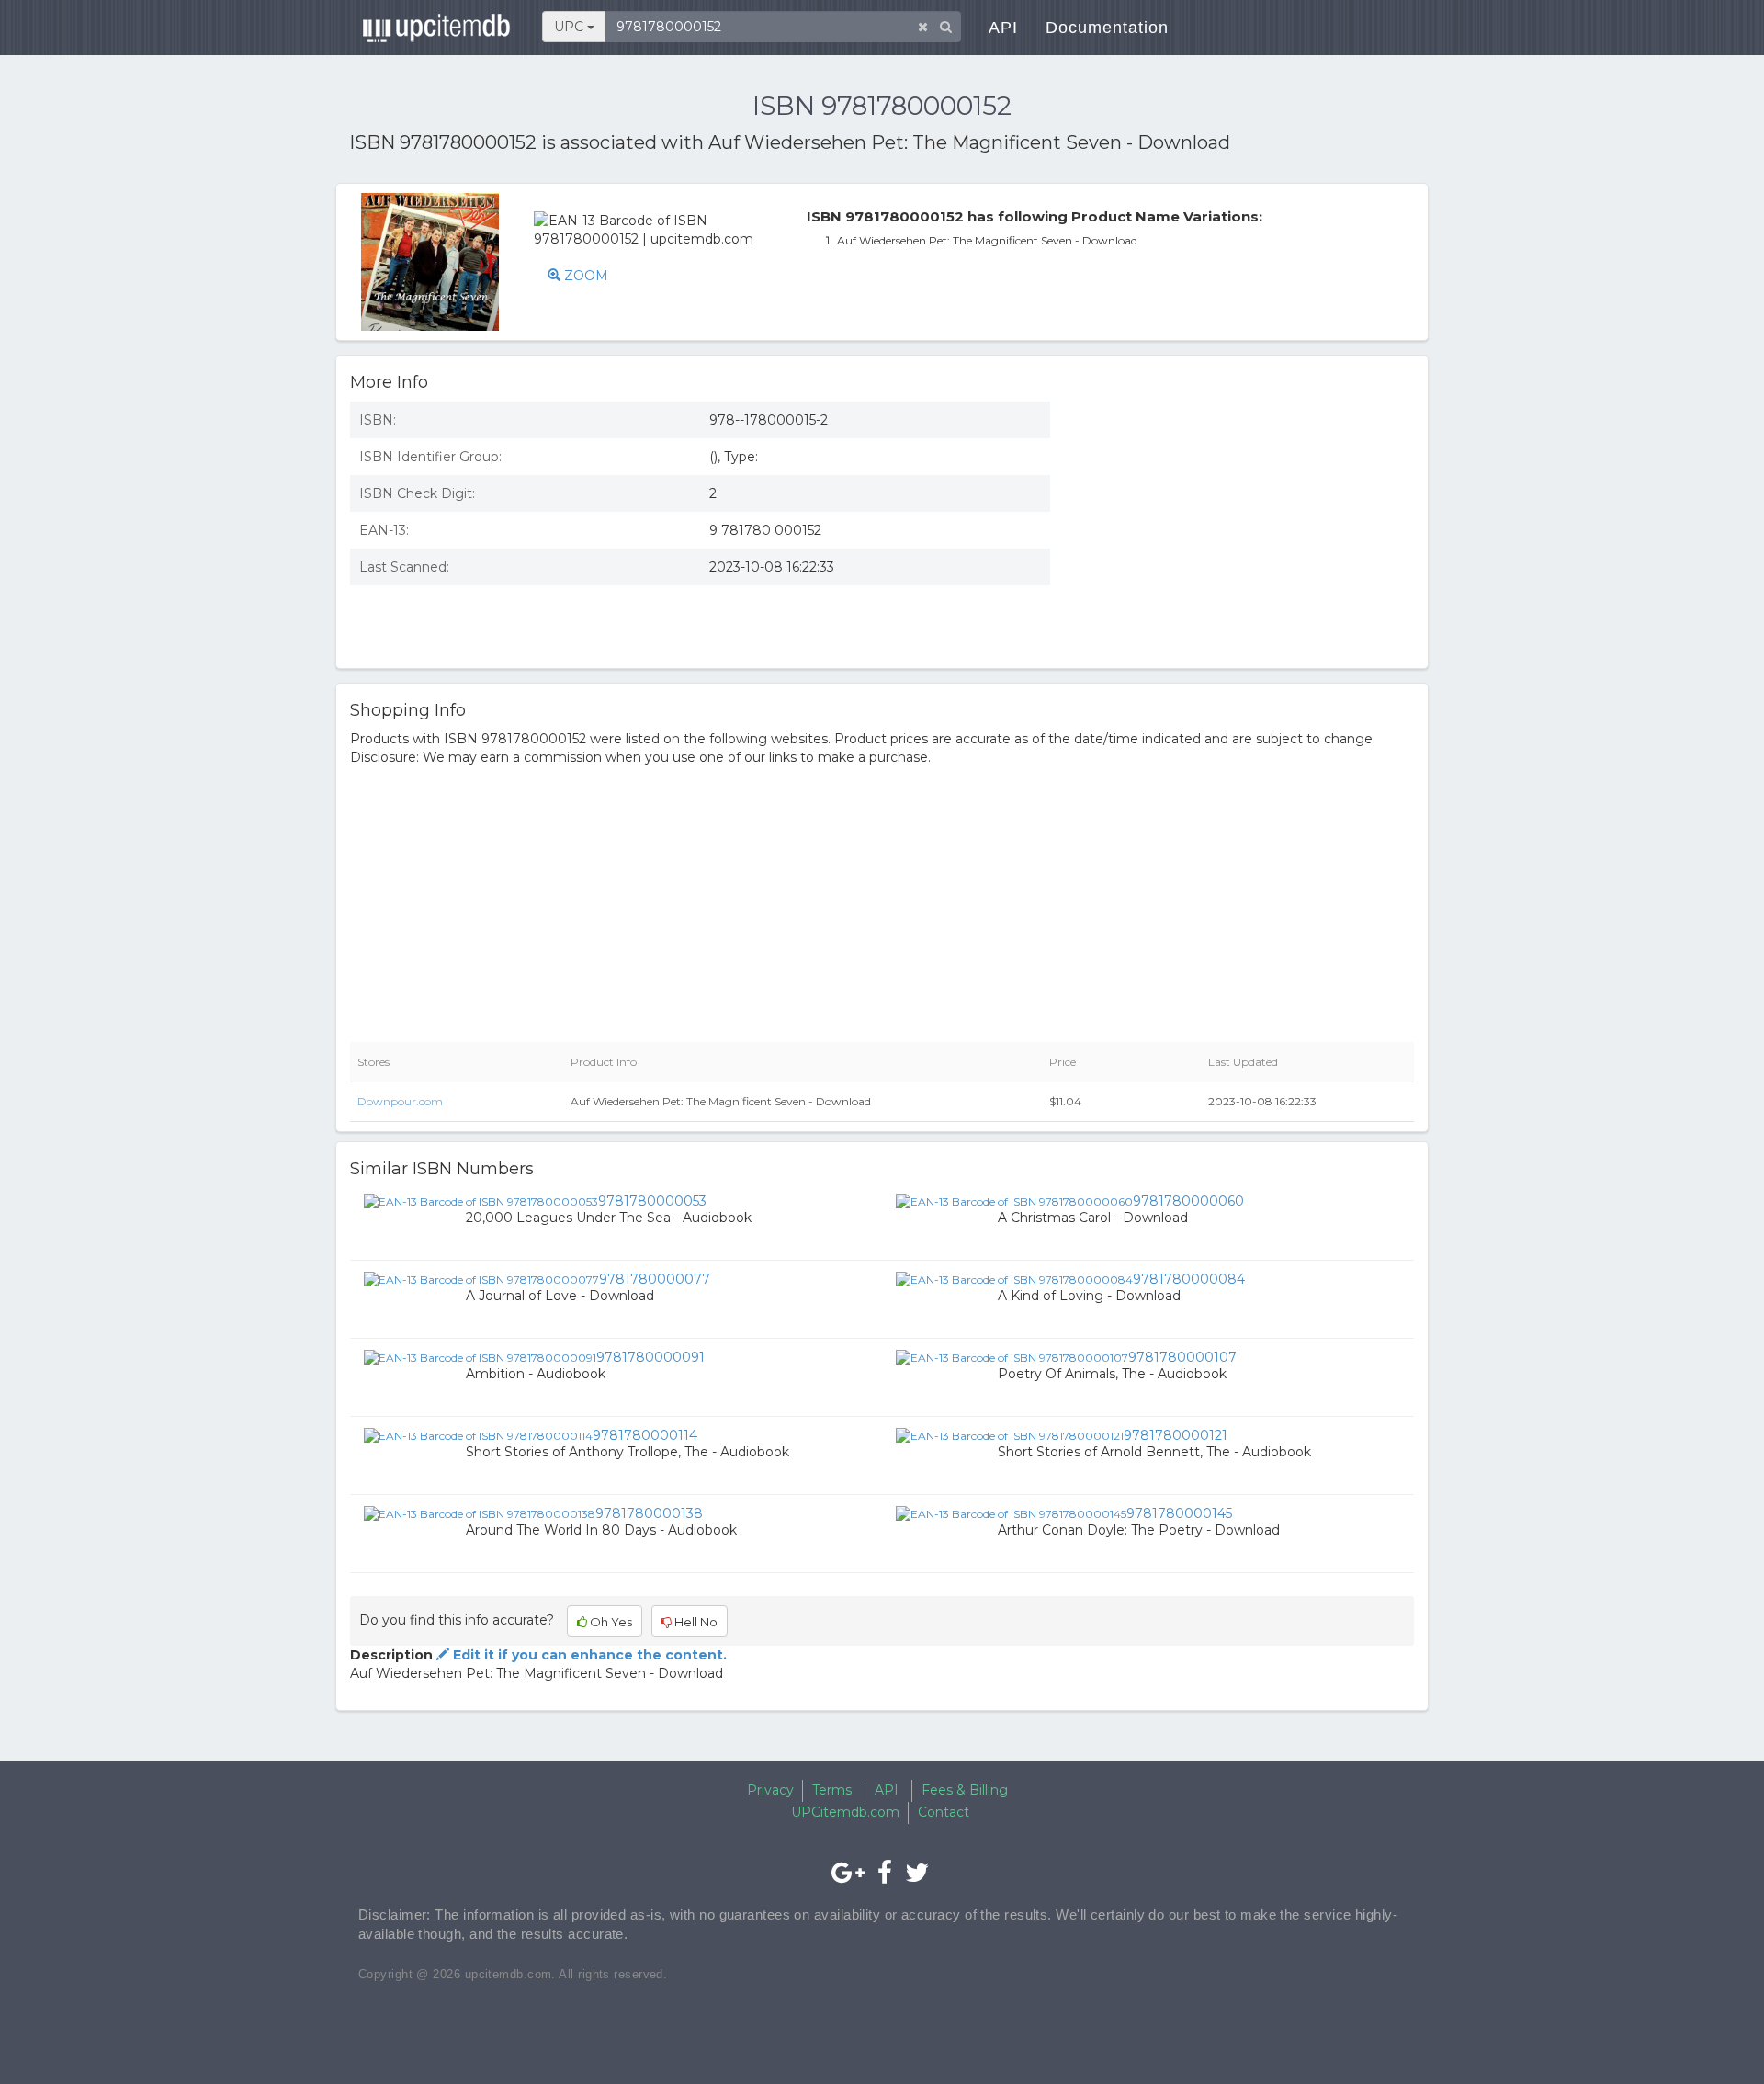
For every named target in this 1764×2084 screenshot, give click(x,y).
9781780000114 (645, 1435)
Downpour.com (400, 1101)
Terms (832, 1790)
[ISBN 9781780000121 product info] (1010, 1434)
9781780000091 (650, 1357)
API (1003, 28)
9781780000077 (655, 1279)
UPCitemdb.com (845, 1812)
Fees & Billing (965, 1790)
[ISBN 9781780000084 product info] (1014, 1278)
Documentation (1107, 28)
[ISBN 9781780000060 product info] (1014, 1200)
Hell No (695, 1622)
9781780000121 (1176, 1435)
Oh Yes (610, 1622)
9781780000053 (652, 1201)
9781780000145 (1179, 1513)
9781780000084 (1189, 1279)
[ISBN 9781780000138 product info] (480, 1512)
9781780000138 (649, 1513)
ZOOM (584, 276)
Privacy (770, 1790)
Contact (944, 1812)
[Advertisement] (1246, 521)
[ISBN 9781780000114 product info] (478, 1434)
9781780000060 (1188, 1201)
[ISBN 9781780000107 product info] (1012, 1356)
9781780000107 (1182, 1357)
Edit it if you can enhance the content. (588, 1655)
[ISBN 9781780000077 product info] (481, 1278)
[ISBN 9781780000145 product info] (1011, 1512)
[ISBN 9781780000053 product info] (481, 1200)
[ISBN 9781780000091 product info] (480, 1356)
